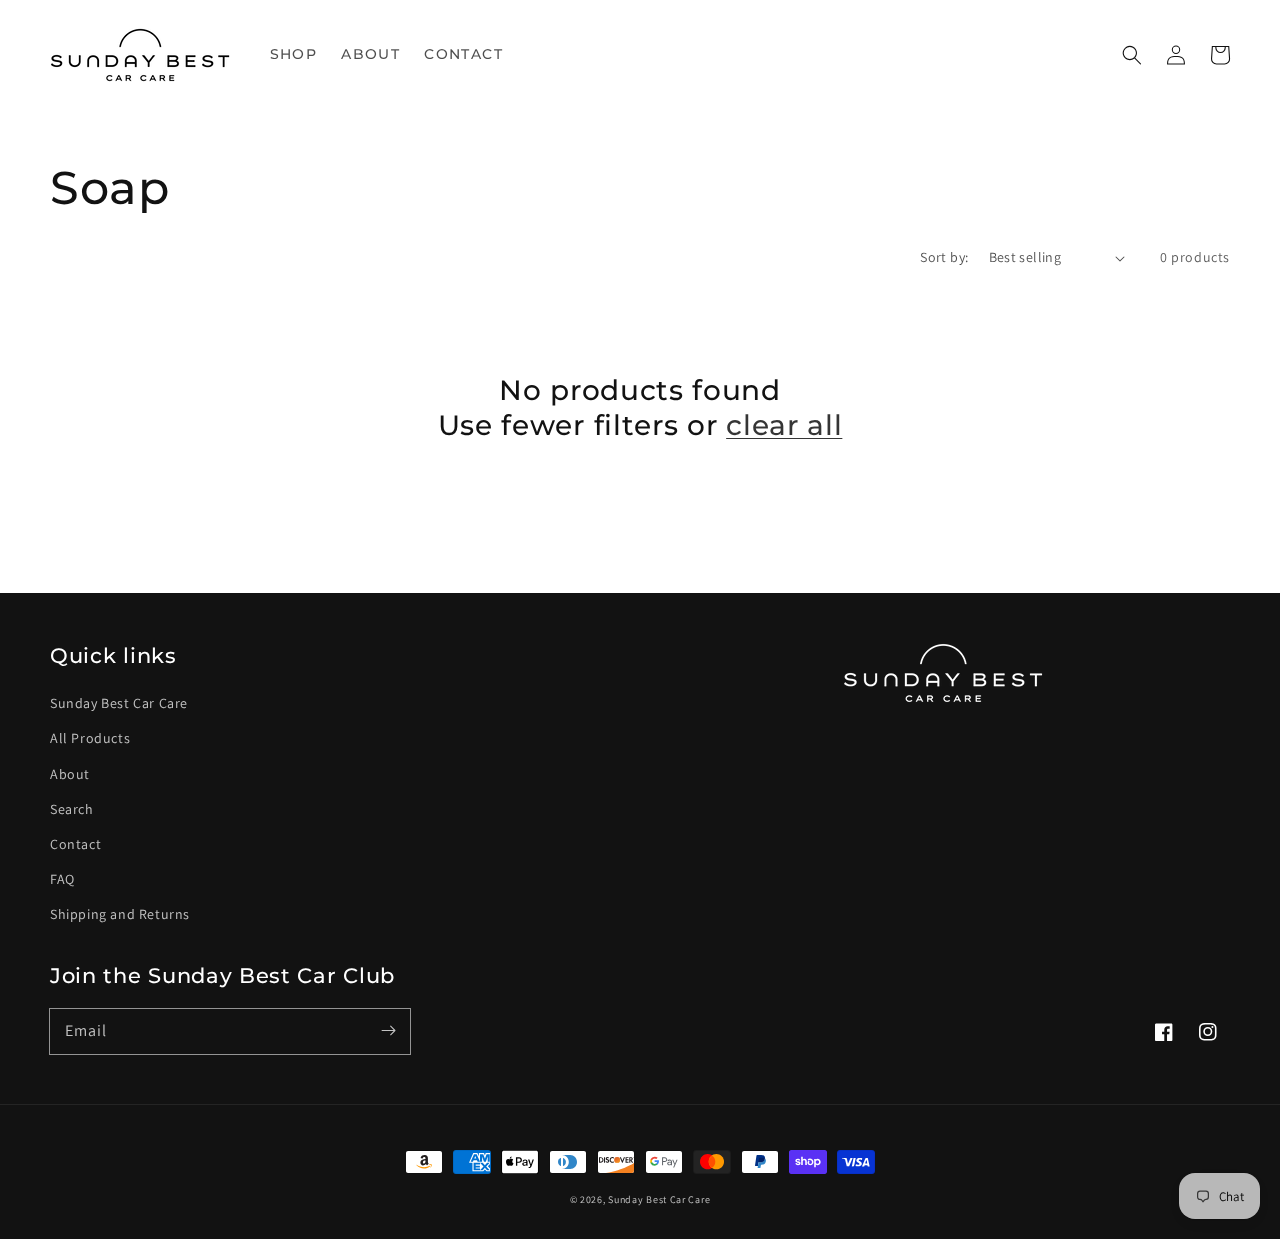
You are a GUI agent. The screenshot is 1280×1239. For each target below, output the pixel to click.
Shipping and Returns (120, 914)
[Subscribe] (388, 1031)
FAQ (62, 879)
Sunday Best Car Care (119, 703)
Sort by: (944, 257)
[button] (1132, 55)
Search (72, 809)
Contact (75, 844)
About (70, 774)
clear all (784, 425)
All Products (90, 738)
